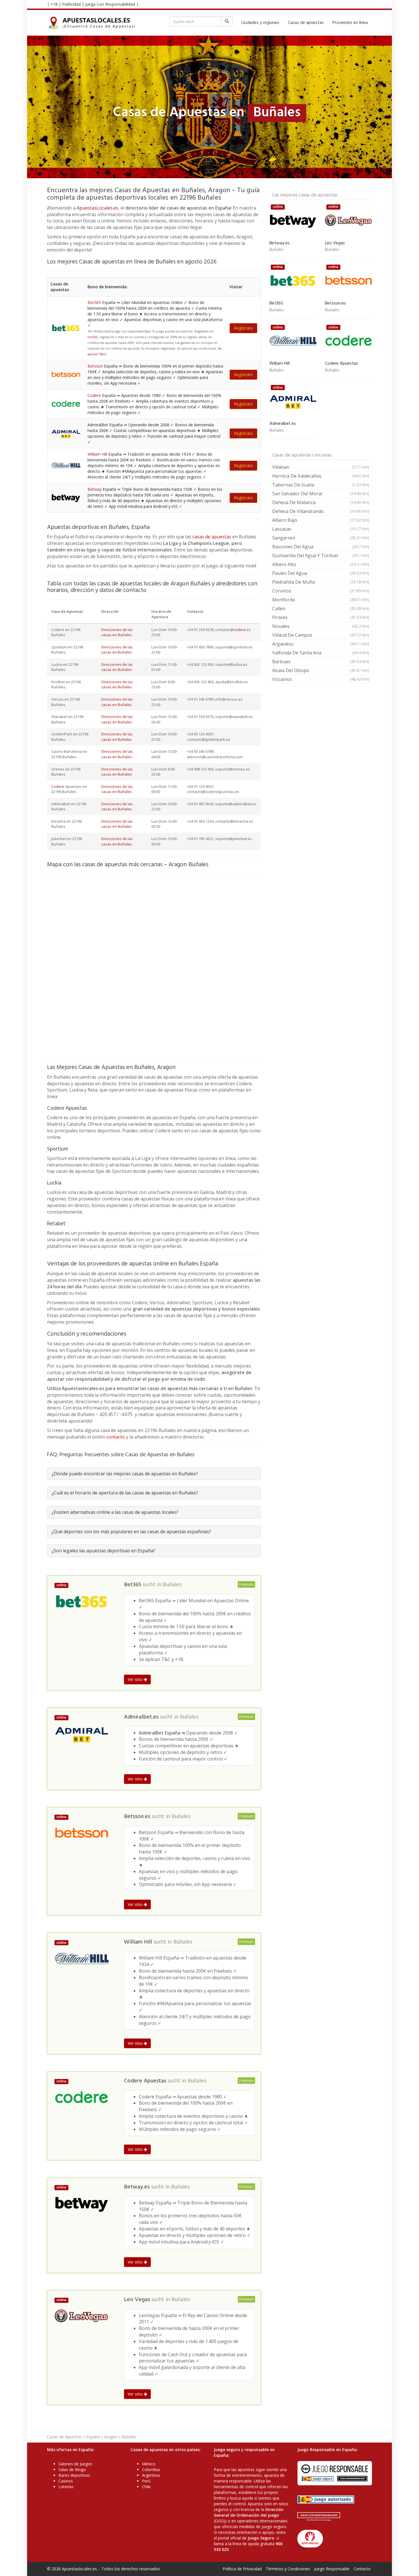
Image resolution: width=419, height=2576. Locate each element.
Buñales (172, 1585)
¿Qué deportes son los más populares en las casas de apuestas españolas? (131, 1532)
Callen (321, 608)
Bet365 (94, 302)
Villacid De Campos (321, 635)
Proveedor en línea (350, 23)
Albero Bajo (321, 520)
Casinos (66, 2481)
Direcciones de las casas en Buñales (117, 632)
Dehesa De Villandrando (321, 511)
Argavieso (321, 644)
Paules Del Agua (321, 573)
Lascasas (321, 529)
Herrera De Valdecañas (321, 476)
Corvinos (321, 591)
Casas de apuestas (306, 23)
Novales (321, 626)
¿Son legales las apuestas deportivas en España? (103, 1551)
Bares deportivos (74, 2475)
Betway (94, 489)
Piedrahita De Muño (321, 582)
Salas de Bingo (72, 2469)
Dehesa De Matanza (321, 502)
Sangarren (321, 538)
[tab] (154, 1474)
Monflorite (321, 600)
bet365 (93, 337)
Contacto (362, 2569)
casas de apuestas (212, 537)
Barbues (321, 662)
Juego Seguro (261, 2538)
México (149, 2464)
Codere (94, 395)
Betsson (95, 366)
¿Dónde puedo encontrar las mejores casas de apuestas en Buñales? (125, 1474)
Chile (146, 2487)
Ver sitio (136, 1679)
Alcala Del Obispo (321, 670)
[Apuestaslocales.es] (92, 23)
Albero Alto (321, 564)
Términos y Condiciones (288, 2569)
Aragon (111, 2437)
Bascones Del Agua (321, 547)
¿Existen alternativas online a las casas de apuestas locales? (115, 1512)
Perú (146, 2481)
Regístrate (243, 328)
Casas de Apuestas (65, 2437)
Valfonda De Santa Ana (321, 653)
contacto (116, 1437)
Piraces (321, 617)
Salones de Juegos (75, 2464)
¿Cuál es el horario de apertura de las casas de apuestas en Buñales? (125, 1493)
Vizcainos (321, 679)
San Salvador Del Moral (321, 494)
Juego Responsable (332, 2569)
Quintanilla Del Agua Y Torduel (321, 555)
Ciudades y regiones (260, 23)
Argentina (151, 2475)
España (93, 2437)
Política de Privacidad (242, 2569)
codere (240, 630)
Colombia (151, 2469)
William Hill (97, 454)
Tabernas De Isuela (321, 485)
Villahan (321, 467)
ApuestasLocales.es (97, 208)
